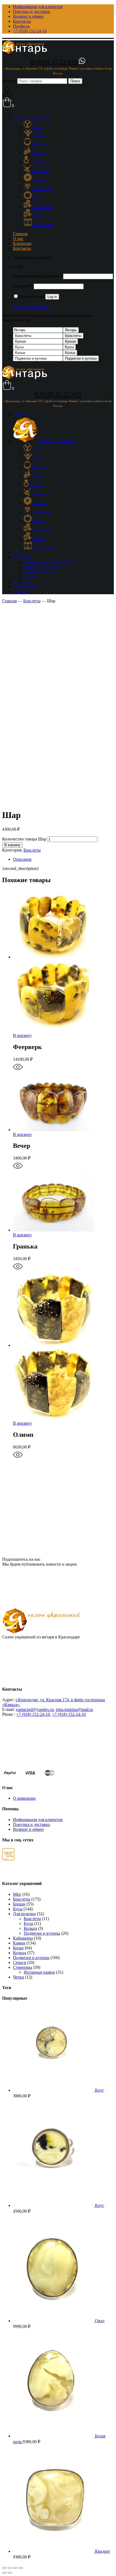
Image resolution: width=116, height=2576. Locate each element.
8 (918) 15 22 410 (55, 62)
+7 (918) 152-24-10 (33, 1714)
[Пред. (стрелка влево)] (4, 2573)
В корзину (12, 845)
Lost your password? (31, 306)
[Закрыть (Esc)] (4, 2568)
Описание (22, 859)
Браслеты (73, 336)
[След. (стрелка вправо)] (10, 2573)
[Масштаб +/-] (21, 2568)
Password (23, 286)
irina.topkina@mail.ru (74, 1709)
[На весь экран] (15, 2568)
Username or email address (37, 276)
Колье (70, 353)
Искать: (9, 81)
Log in (52, 297)
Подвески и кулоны (81, 358)
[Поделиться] (10, 2568)
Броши (70, 341)
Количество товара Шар (24, 839)
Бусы (69, 347)
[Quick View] (18, 1070)
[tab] (63, 859)
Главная (9, 601)
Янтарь (71, 330)
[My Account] (7, 95)
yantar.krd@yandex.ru (35, 1709)
